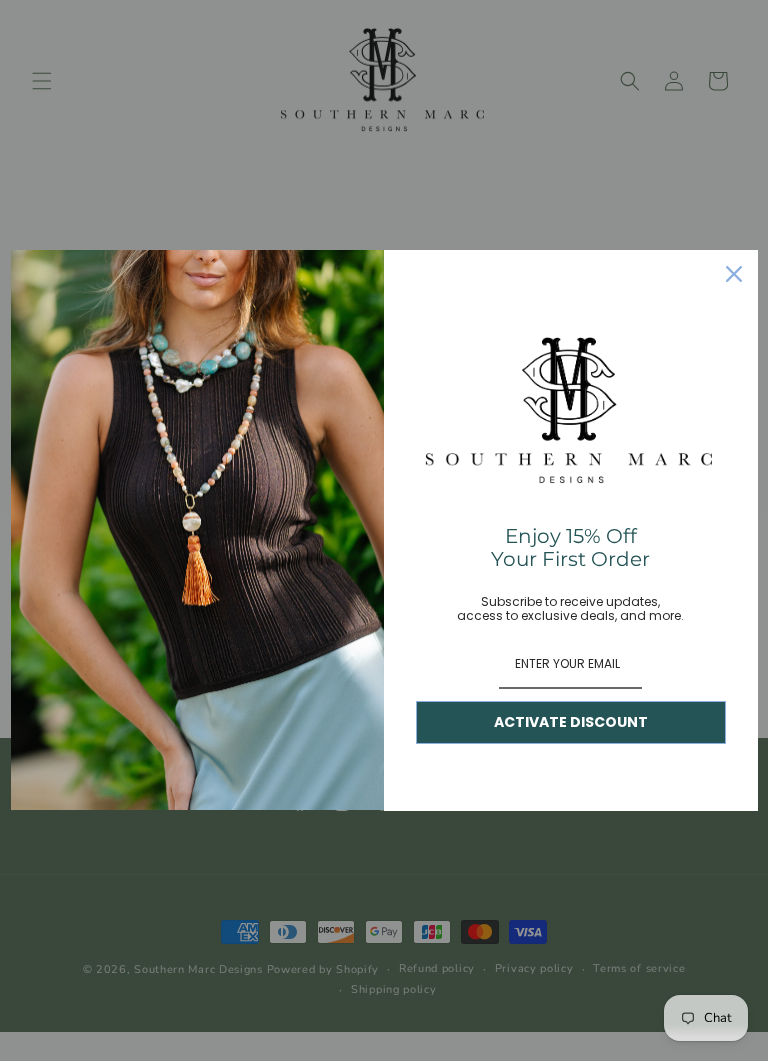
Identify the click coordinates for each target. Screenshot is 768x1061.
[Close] (734, 274)
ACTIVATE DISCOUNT (571, 722)
